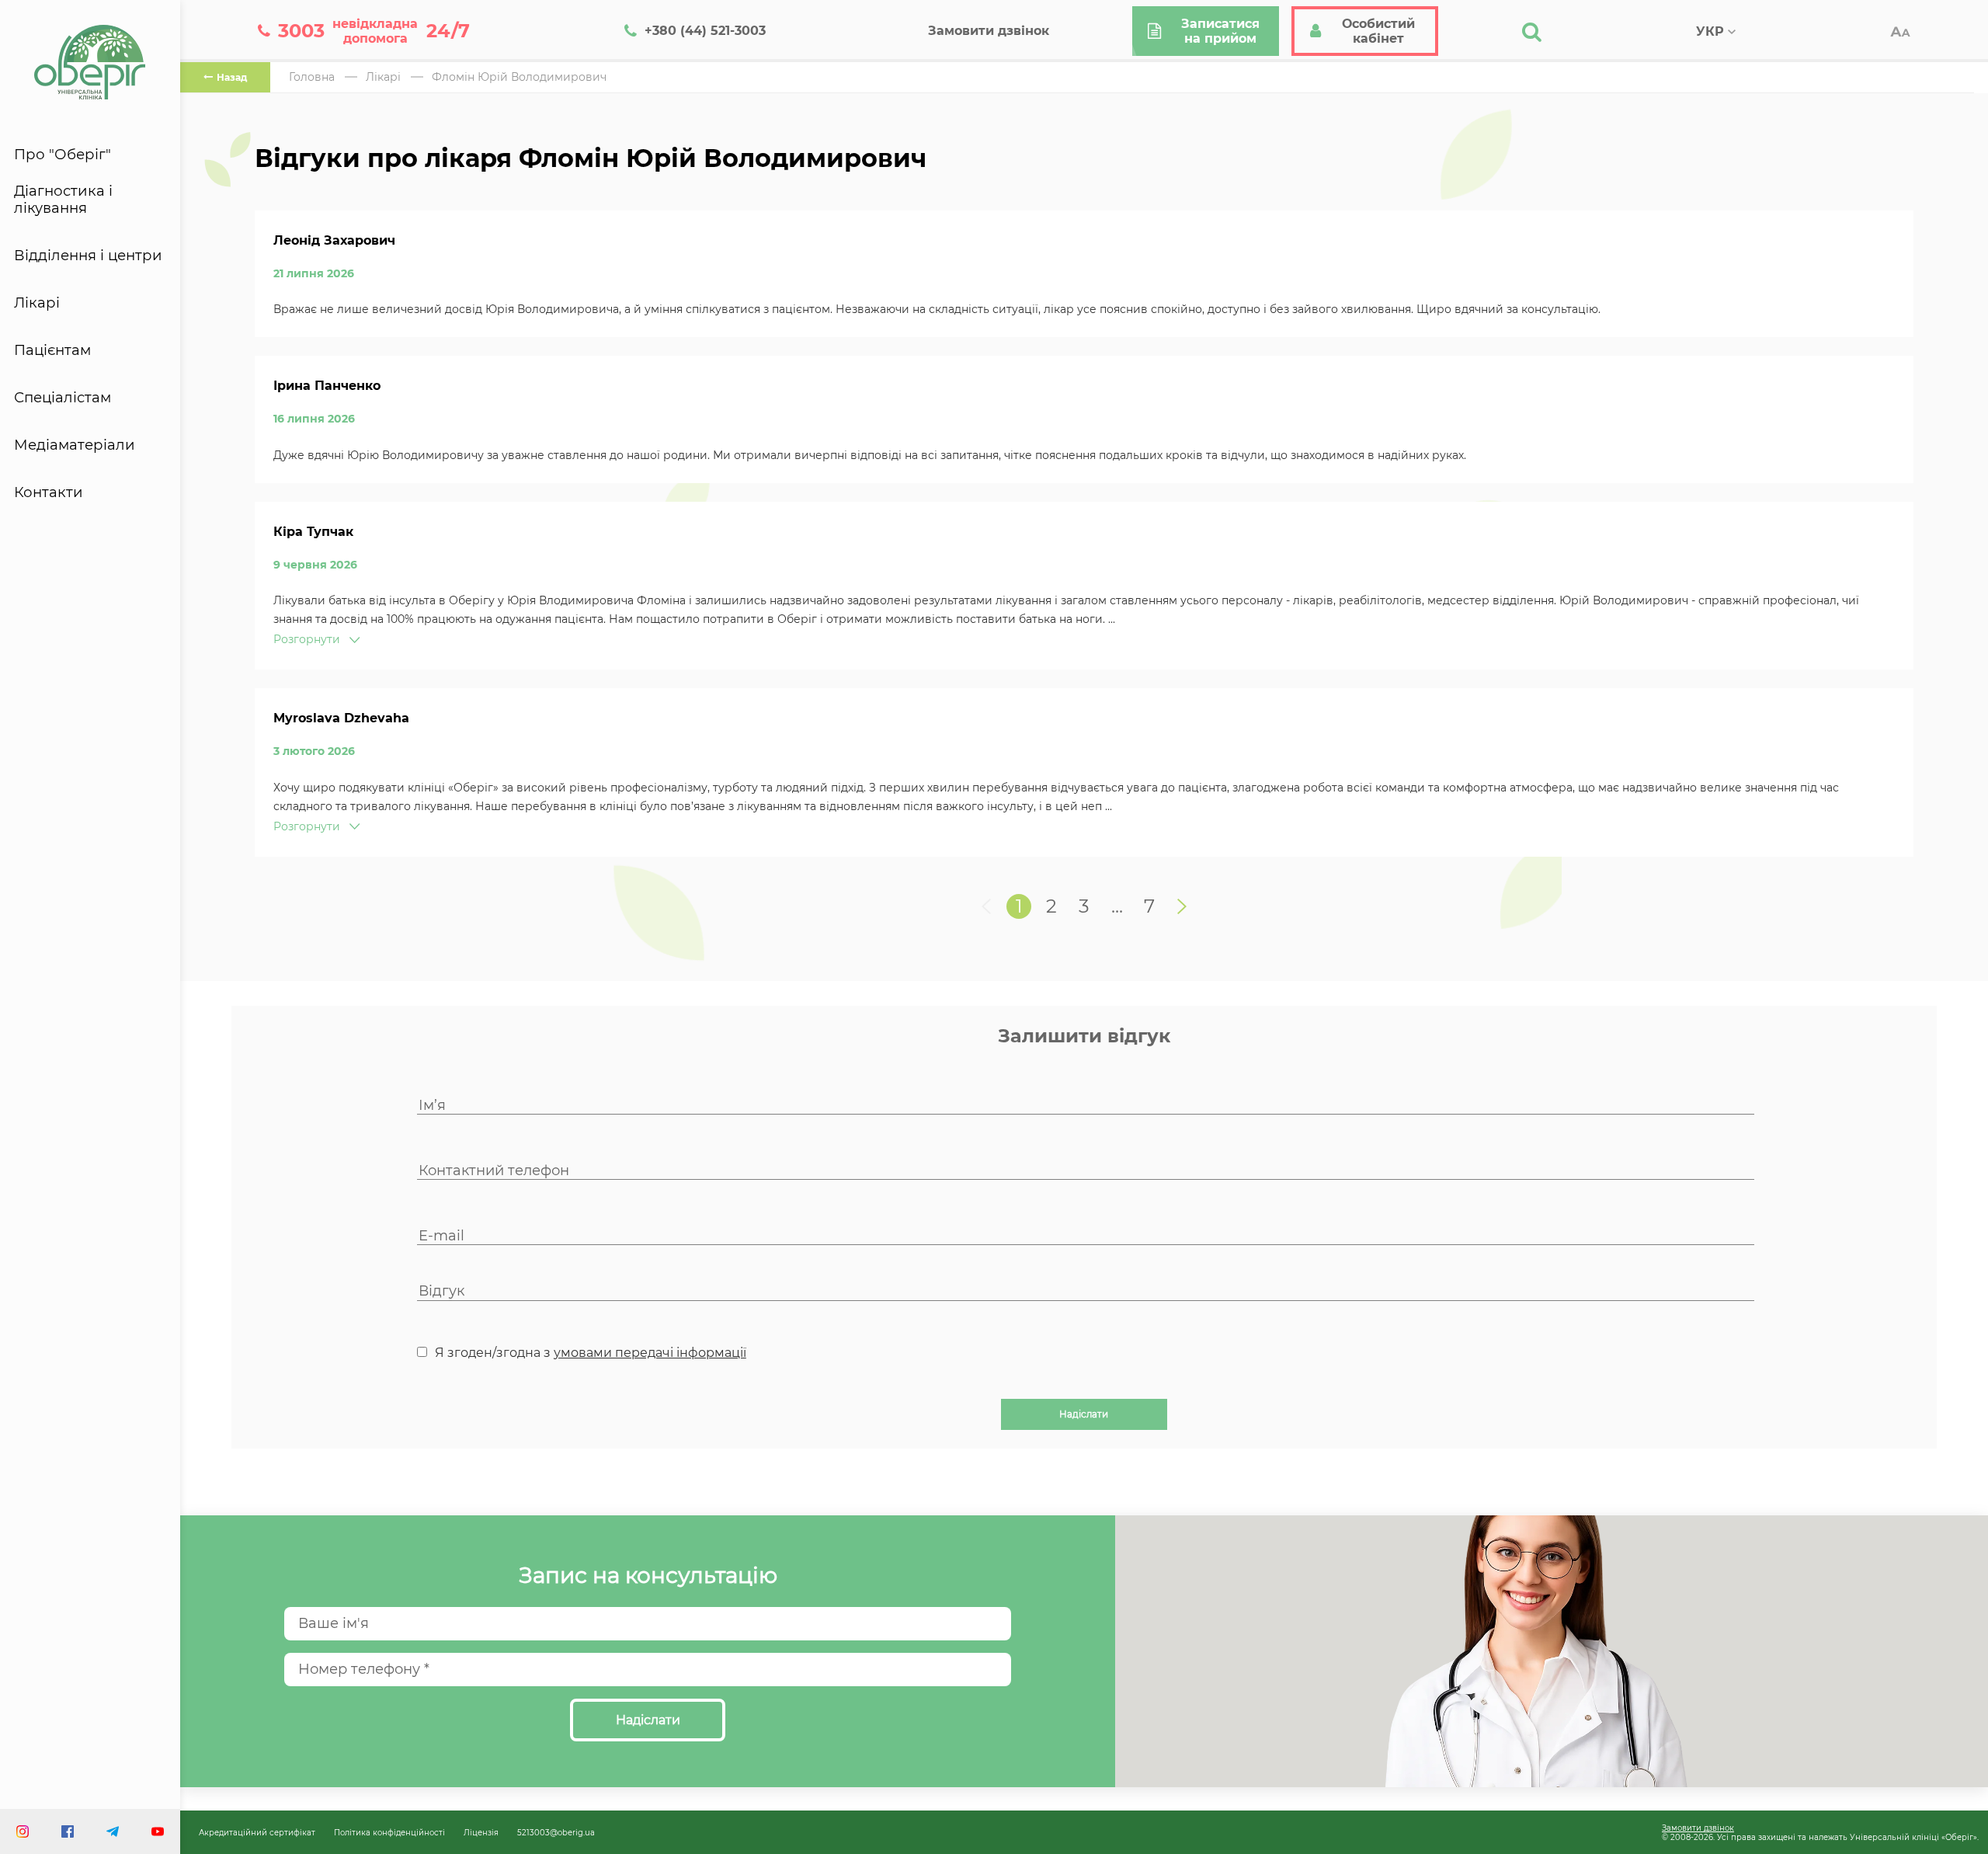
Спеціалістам (63, 398)
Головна (312, 77)
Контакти (49, 492)
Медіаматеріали (75, 445)
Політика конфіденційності (389, 1832)
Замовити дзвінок (1698, 1828)
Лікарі (37, 303)
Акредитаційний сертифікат (257, 1832)
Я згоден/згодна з (591, 1353)
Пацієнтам (52, 350)
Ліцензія (481, 1832)
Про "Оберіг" (63, 155)
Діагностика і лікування (63, 200)
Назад (232, 77)
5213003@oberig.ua (556, 1832)
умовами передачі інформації (650, 1353)
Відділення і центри (88, 256)
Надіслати (1084, 1414)
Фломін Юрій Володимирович (519, 77)
